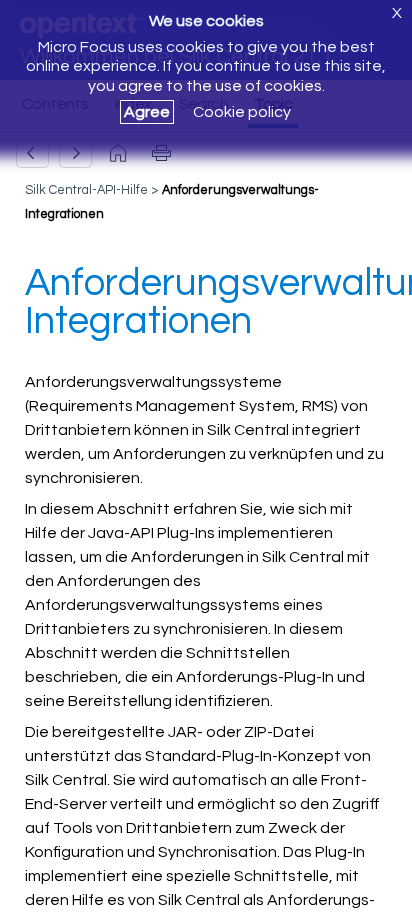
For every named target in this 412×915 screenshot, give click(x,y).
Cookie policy (242, 112)
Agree (147, 112)
